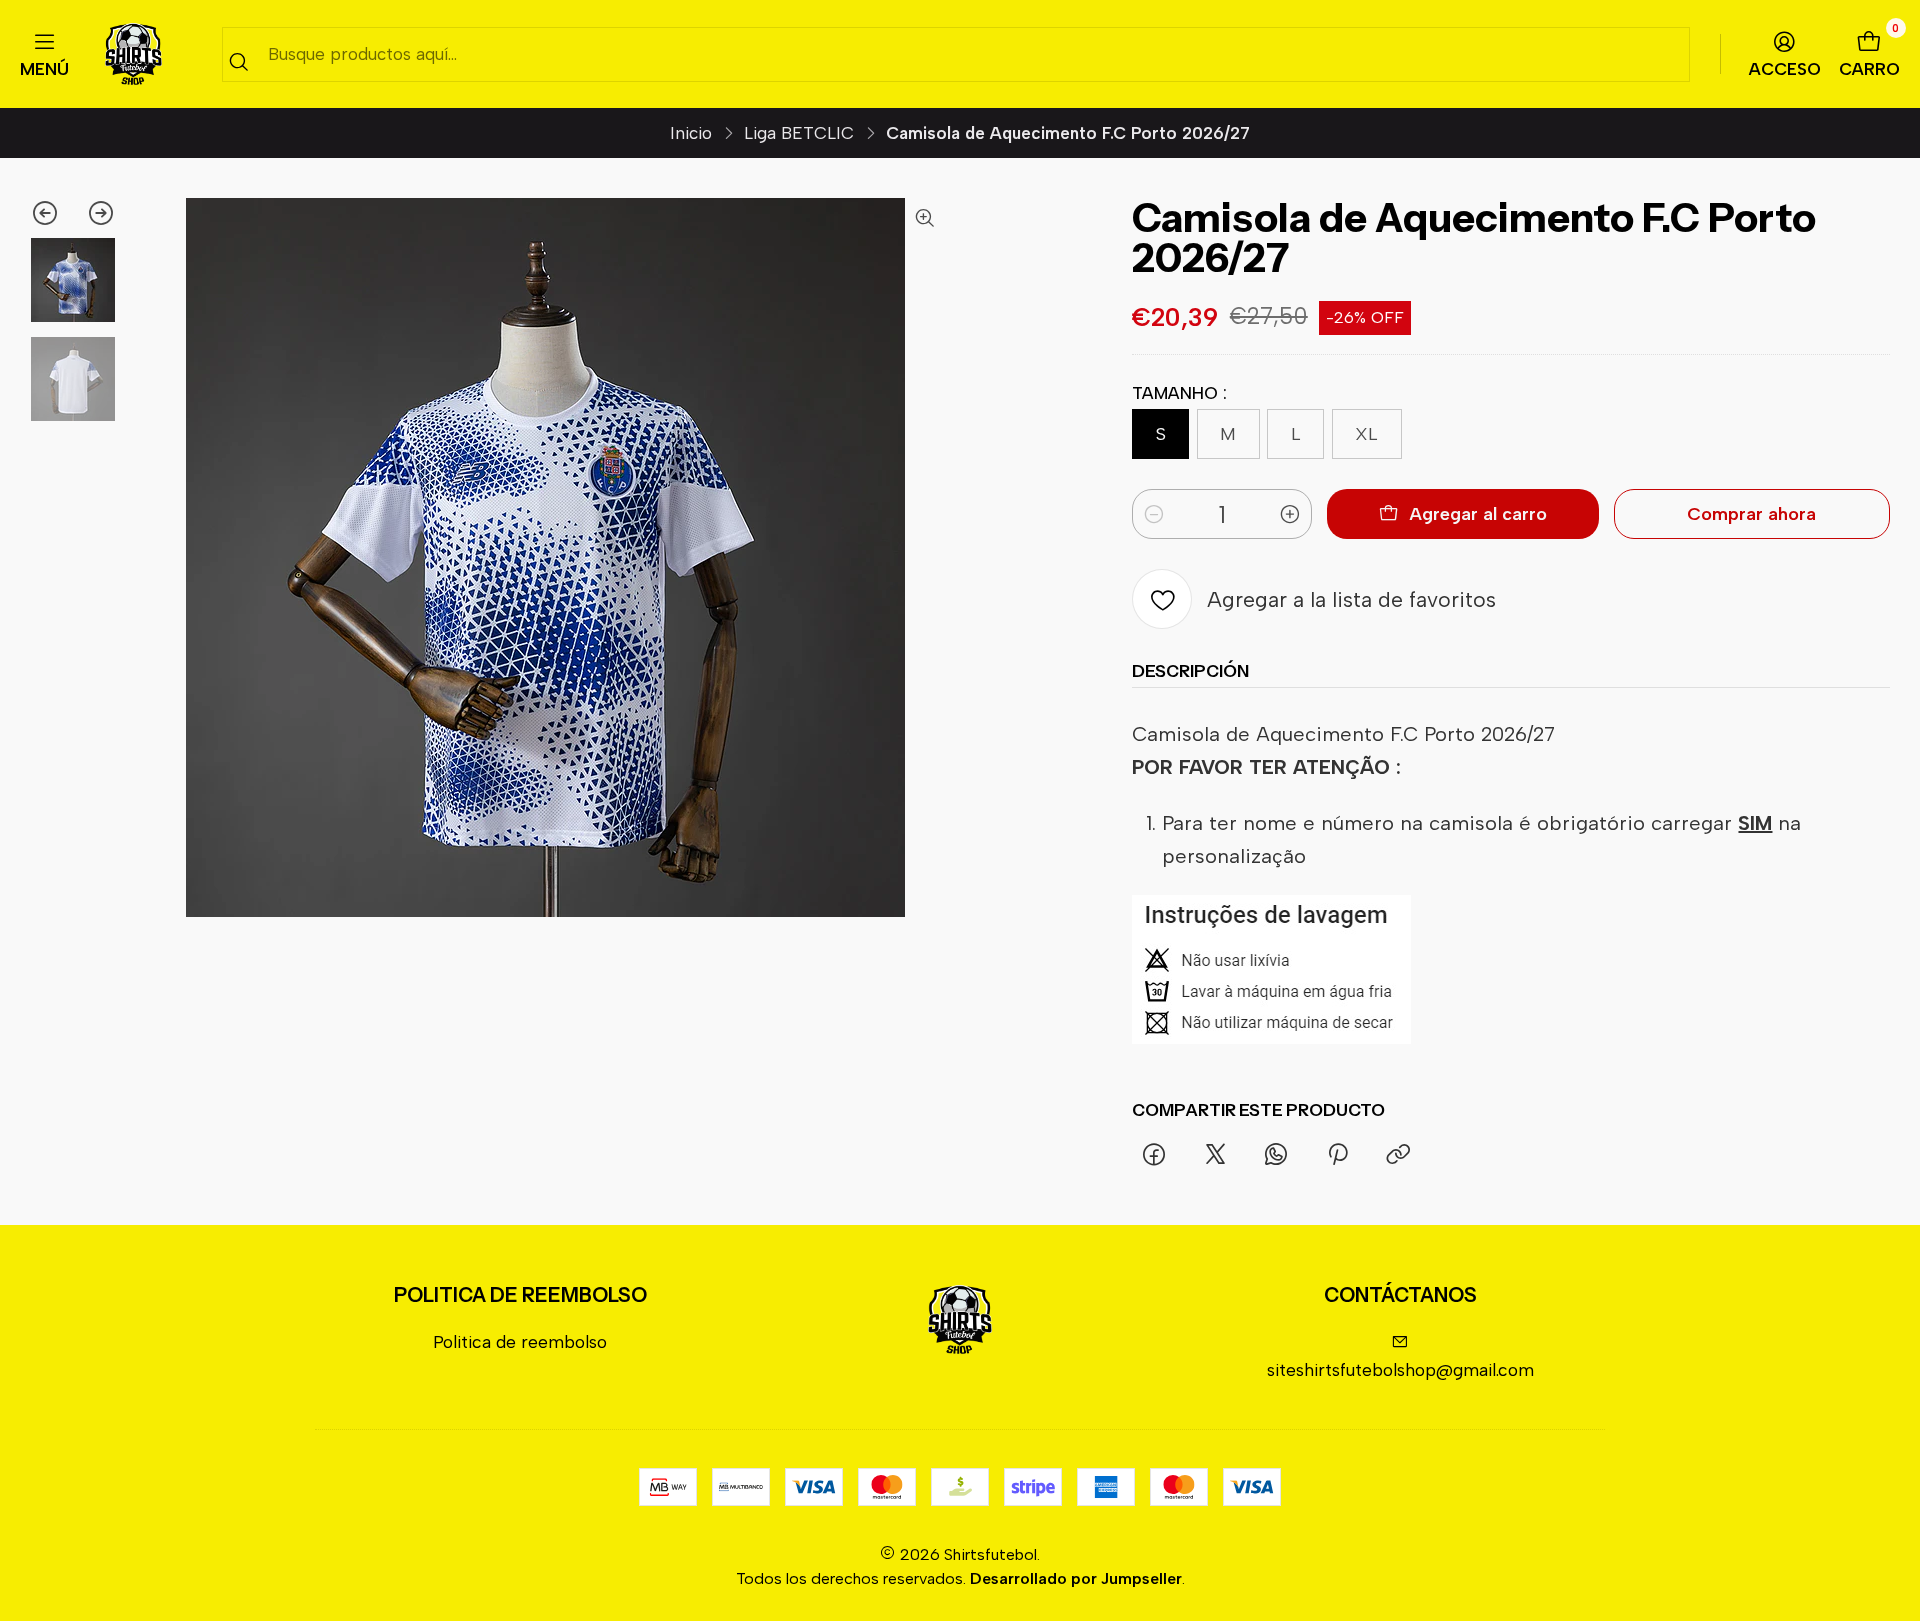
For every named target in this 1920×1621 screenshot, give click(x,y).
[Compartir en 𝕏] (1215, 1156)
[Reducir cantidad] (1154, 514)
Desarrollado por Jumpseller (1076, 1578)
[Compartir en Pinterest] (1338, 1156)
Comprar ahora (1751, 514)
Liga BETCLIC (799, 133)
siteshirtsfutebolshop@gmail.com (1400, 1369)
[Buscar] (239, 61)
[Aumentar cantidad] (1290, 514)
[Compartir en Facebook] (1153, 1156)
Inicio (691, 133)
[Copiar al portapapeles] (1398, 1156)
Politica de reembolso (520, 1341)
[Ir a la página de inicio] (133, 54)
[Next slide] (94, 213)
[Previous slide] (51, 213)
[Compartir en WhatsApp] (1276, 1156)
